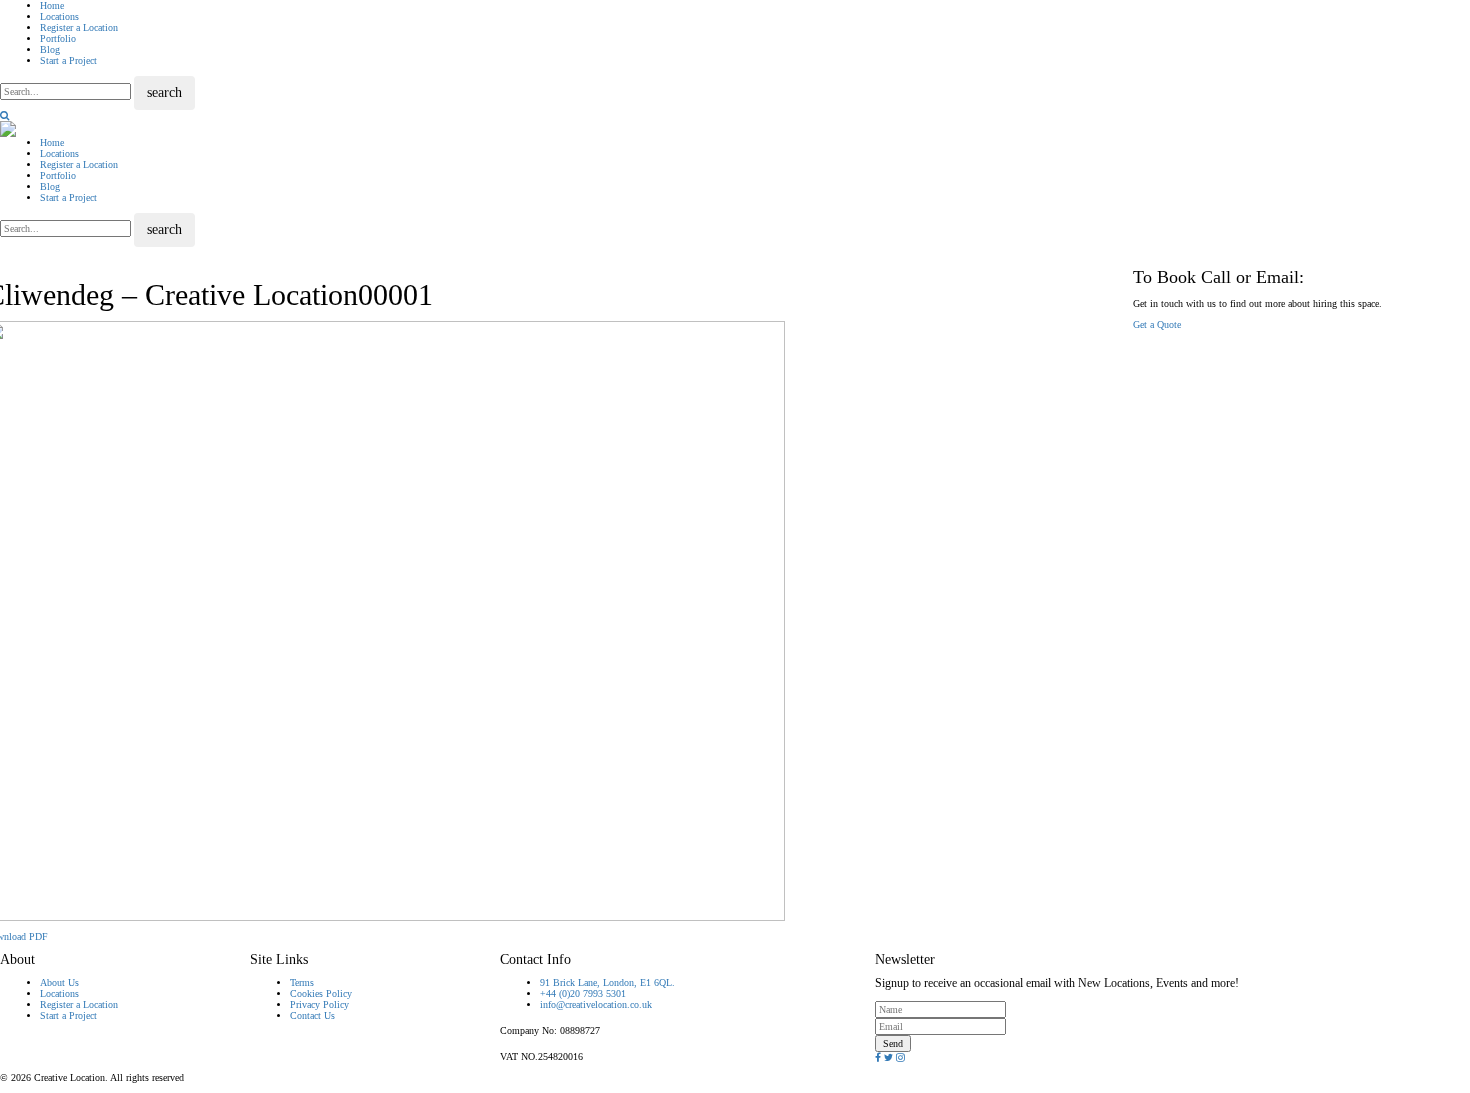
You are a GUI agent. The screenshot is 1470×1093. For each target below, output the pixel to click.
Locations (59, 16)
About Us (59, 982)
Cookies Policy (321, 993)
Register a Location (79, 27)
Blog (50, 49)
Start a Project (68, 60)
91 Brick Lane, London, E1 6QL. (607, 982)
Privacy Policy (319, 1004)
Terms (302, 982)
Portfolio (58, 38)
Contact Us (312, 1015)
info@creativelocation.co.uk (596, 1004)
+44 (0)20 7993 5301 (583, 993)
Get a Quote (1157, 324)
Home (52, 5)
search (164, 92)
